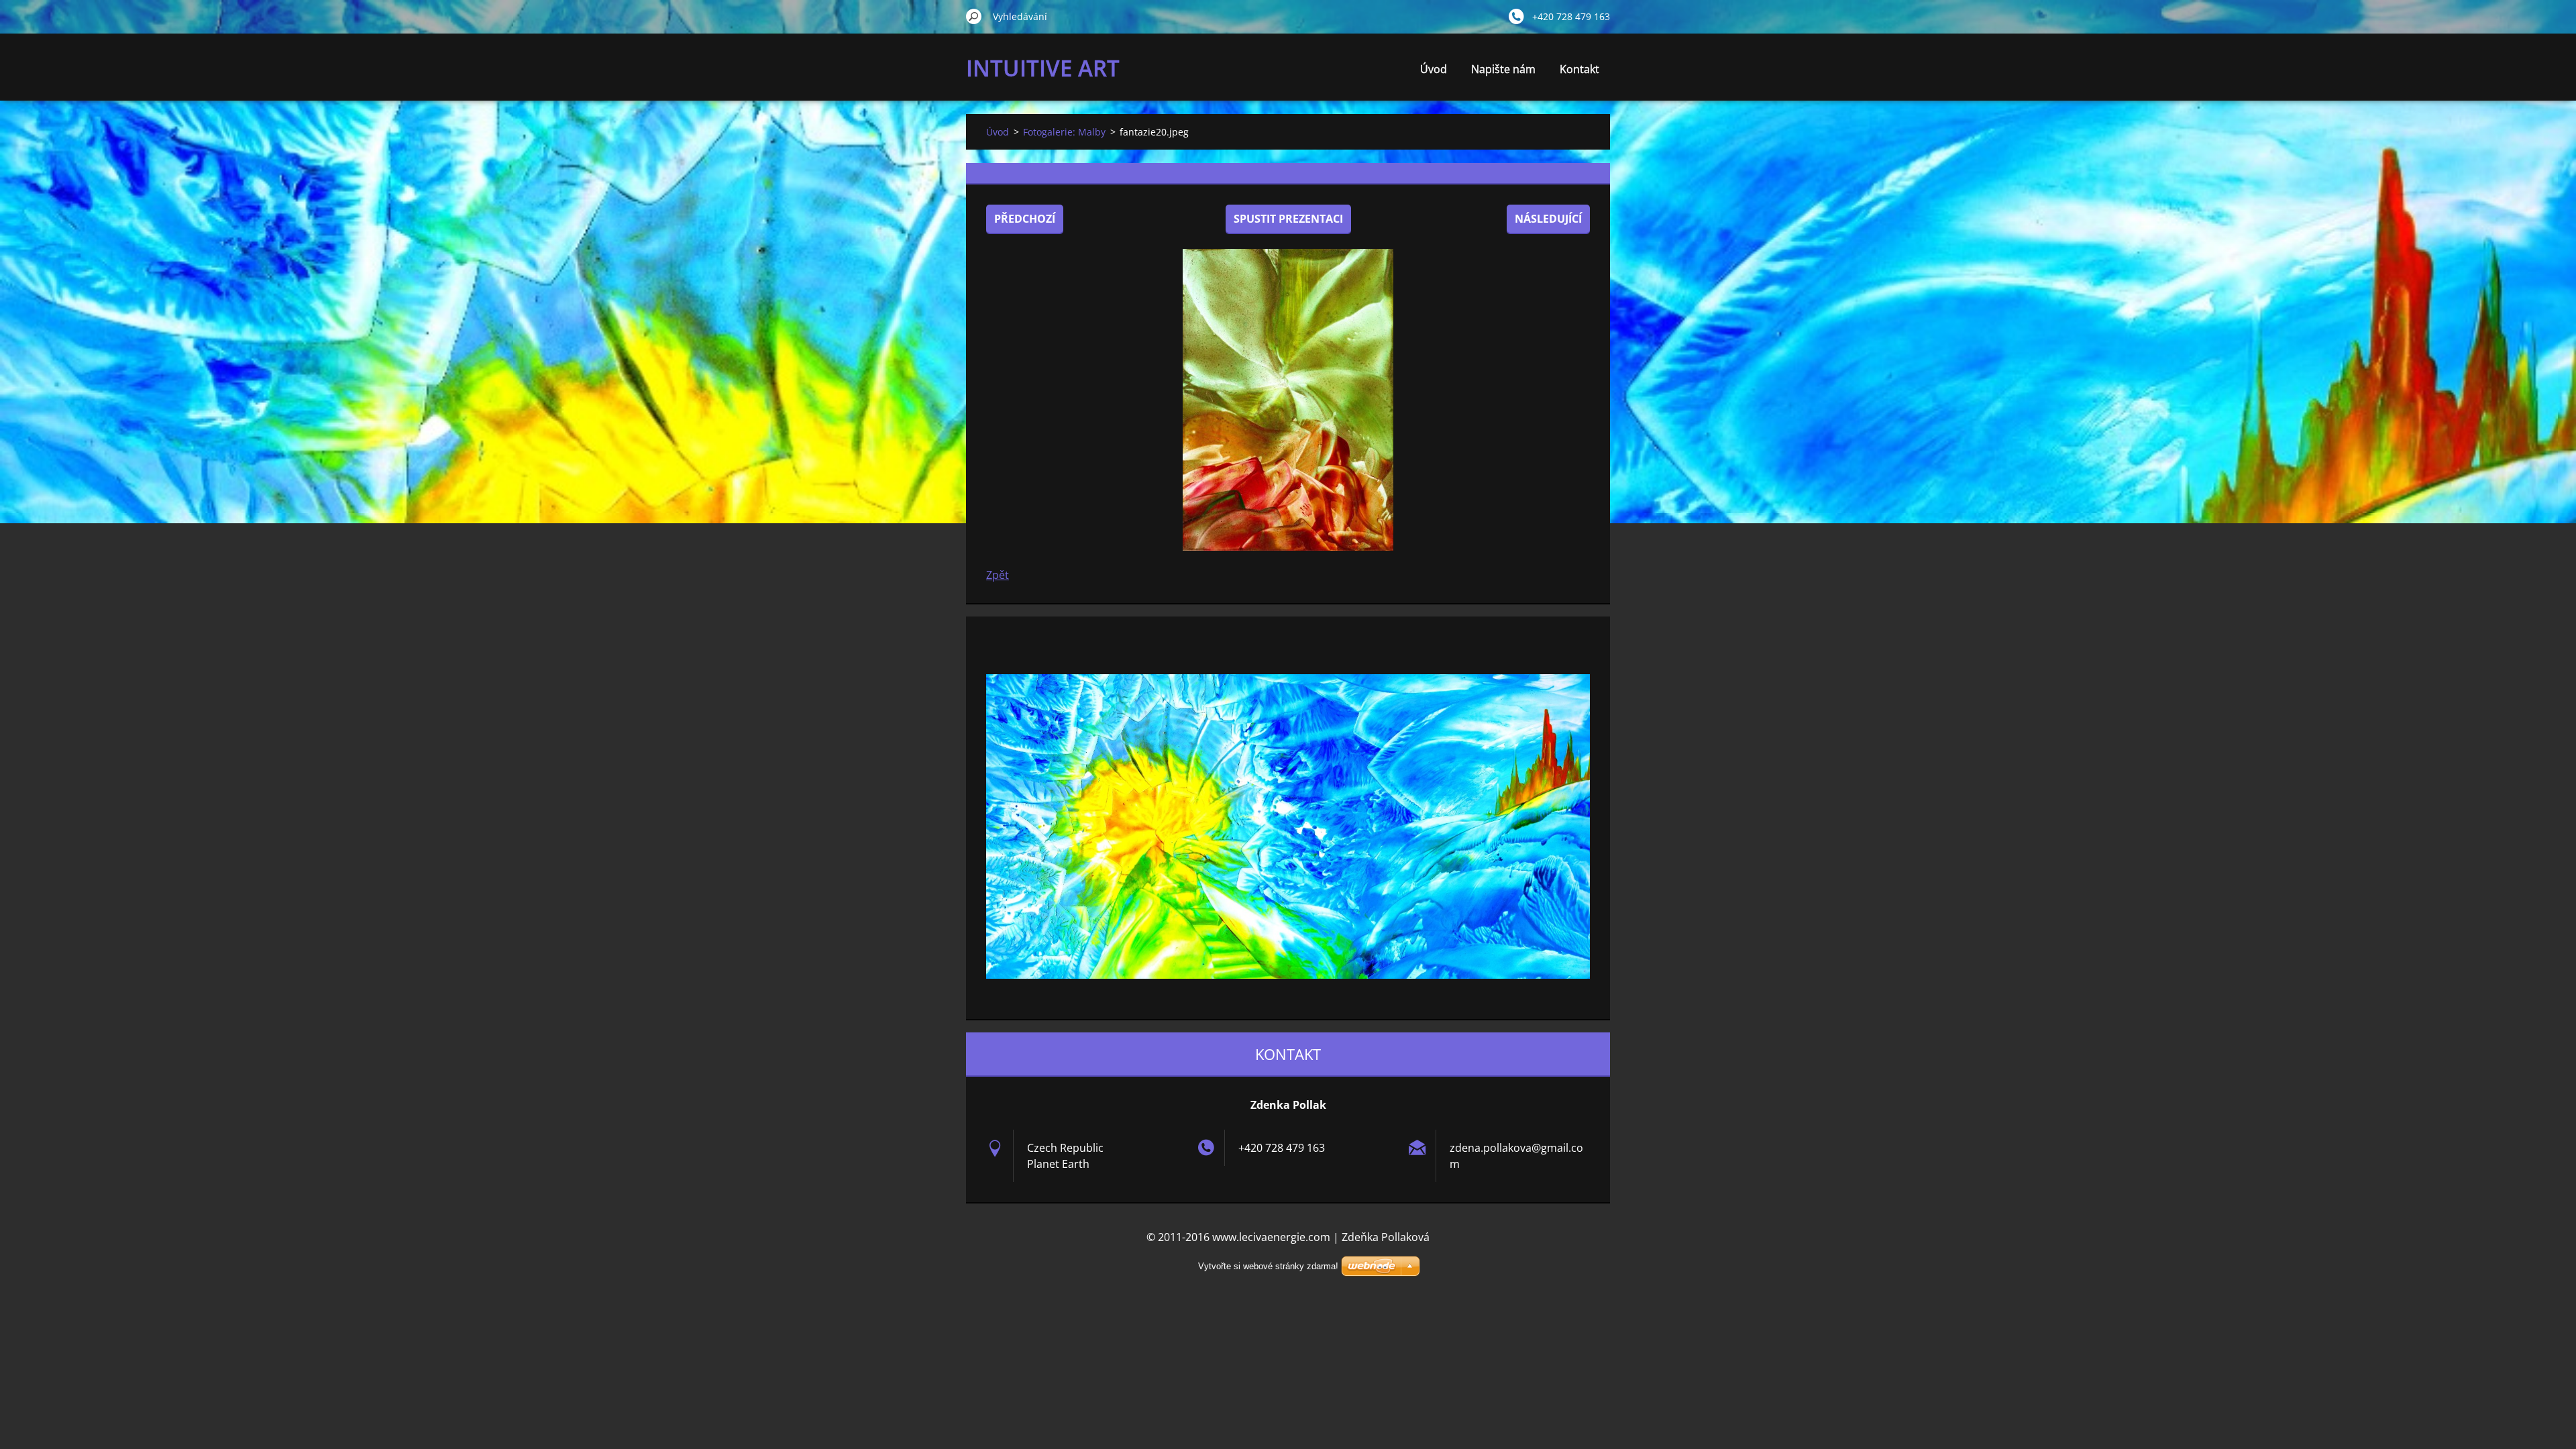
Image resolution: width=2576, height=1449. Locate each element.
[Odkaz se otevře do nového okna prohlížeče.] (1288, 400)
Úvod (1434, 69)
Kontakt (1579, 69)
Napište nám (1503, 69)
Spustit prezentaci (1288, 219)
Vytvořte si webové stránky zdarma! (1268, 1266)
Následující (1548, 219)
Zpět (998, 575)
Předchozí (1025, 219)
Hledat (974, 16)
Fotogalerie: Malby (1064, 132)
